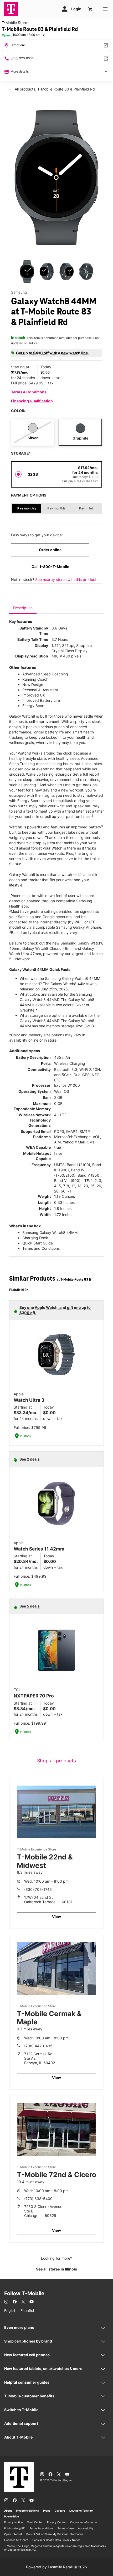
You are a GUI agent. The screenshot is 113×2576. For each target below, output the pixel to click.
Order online (50, 550)
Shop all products (56, 1761)
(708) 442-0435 (38, 2046)
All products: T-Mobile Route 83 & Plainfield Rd (54, 89)
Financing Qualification (32, 401)
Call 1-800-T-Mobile (50, 567)
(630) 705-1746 (38, 1889)
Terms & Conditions (29, 392)
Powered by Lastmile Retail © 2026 (56, 2567)
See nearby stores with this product (66, 579)
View (56, 1917)
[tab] (23, 608)
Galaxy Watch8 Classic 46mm (48, 948)
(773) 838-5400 (38, 2199)
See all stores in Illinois (56, 2269)
